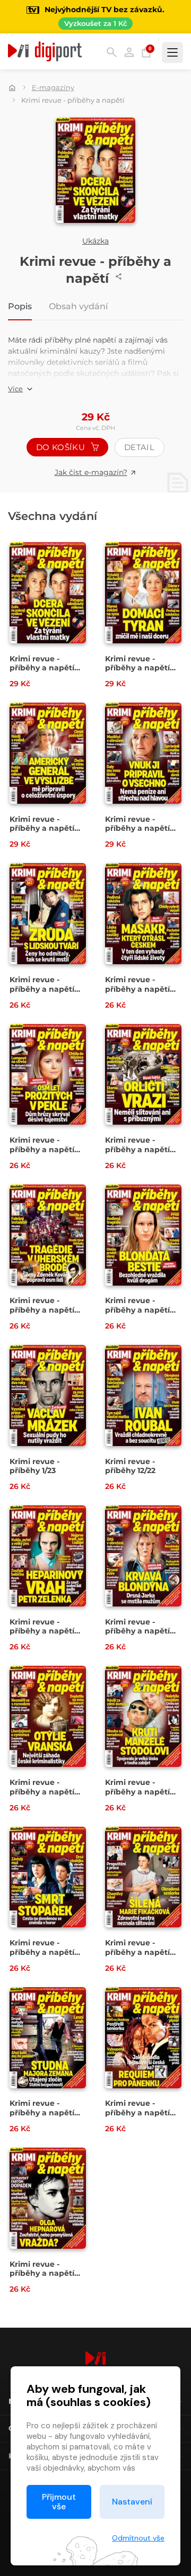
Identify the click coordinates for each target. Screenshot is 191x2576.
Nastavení (132, 2502)
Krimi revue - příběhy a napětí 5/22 (42, 2112)
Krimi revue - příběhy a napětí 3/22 (42, 2273)
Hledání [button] (112, 52)
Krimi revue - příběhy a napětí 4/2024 (137, 668)
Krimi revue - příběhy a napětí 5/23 (42, 1149)
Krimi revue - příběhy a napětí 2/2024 (137, 828)
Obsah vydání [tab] (78, 307)
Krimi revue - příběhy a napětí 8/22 (137, 1792)
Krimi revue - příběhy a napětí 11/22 (42, 1631)
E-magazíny (53, 87)
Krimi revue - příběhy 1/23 (34, 1466)
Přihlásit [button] (129, 52)
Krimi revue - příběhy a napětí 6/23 (137, 989)
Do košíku (62, 447)
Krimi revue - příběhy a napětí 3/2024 (42, 828)
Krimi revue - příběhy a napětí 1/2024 (42, 989)
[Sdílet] (119, 276)
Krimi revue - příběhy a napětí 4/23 (137, 1149)
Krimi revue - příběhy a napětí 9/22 (42, 1792)
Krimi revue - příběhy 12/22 (130, 1466)
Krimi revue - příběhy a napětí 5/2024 (42, 668)
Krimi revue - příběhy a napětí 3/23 (42, 1310)
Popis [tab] (20, 307)
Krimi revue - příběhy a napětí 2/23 (137, 1310)
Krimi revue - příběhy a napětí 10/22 (137, 1631)
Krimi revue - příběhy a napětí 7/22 (42, 1952)
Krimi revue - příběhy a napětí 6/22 (137, 1952)
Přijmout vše (59, 2502)
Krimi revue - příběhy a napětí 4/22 (137, 2112)
